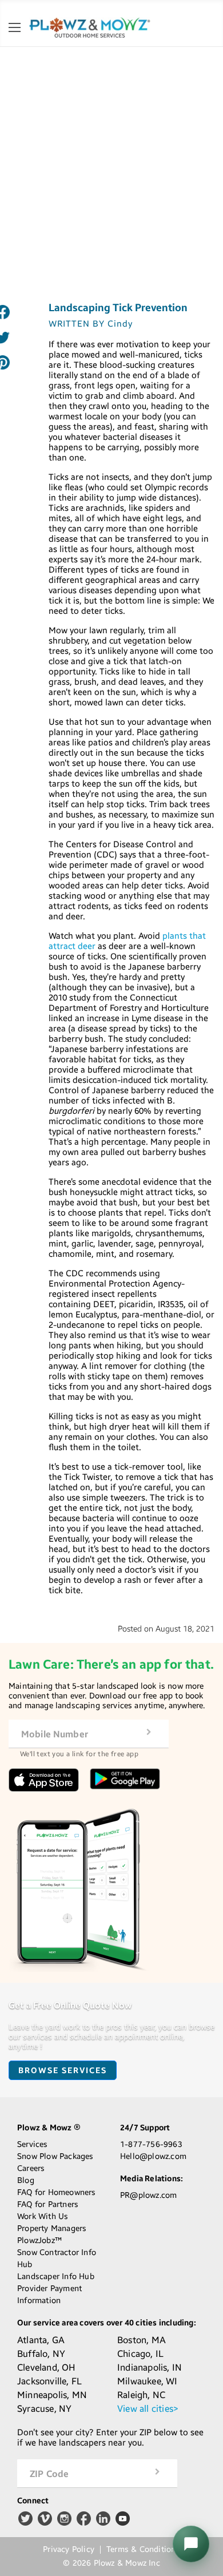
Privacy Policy (69, 2550)
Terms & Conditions (143, 2550)
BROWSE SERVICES (63, 2071)
